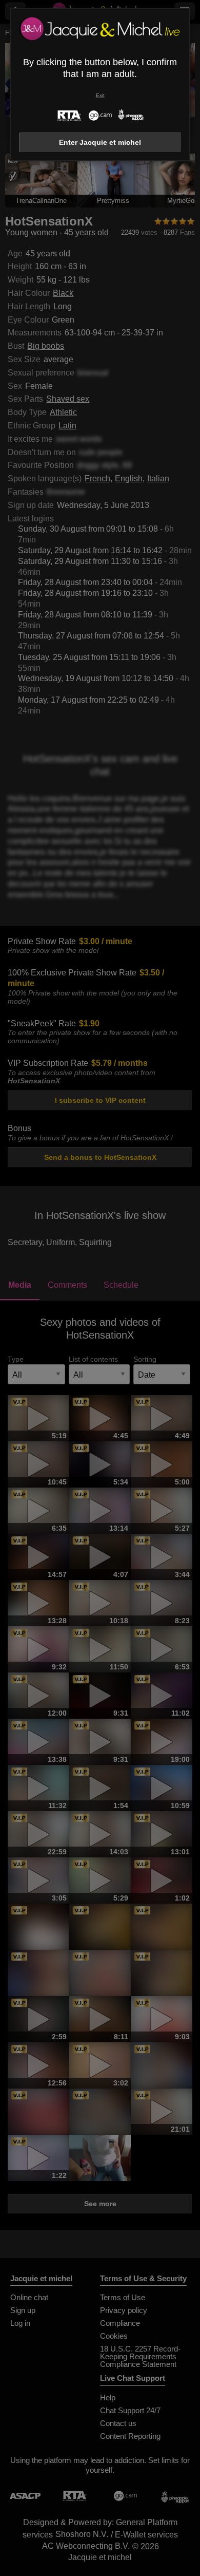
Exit (100, 95)
